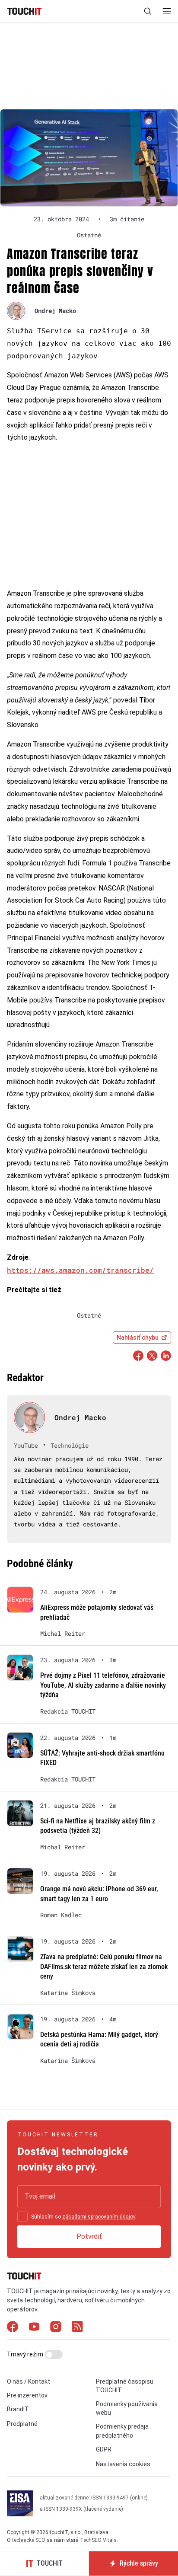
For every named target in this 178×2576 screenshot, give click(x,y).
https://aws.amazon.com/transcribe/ (80, 1270)
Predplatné (22, 2424)
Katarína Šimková (68, 1993)
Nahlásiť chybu (138, 1337)
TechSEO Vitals (98, 2540)
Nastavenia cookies (123, 2464)
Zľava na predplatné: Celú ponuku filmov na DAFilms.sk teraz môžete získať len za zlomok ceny (104, 1966)
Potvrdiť (89, 2236)
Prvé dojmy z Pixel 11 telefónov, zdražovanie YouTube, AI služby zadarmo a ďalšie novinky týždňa (103, 1685)
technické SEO (29, 2540)
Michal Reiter (63, 1634)
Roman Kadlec (61, 1915)
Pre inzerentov (27, 2395)
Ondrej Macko (55, 311)
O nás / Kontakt (29, 2381)
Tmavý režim (26, 2354)
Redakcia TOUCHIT (68, 1711)
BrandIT (18, 2409)
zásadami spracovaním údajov (99, 2217)
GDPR (104, 2449)
